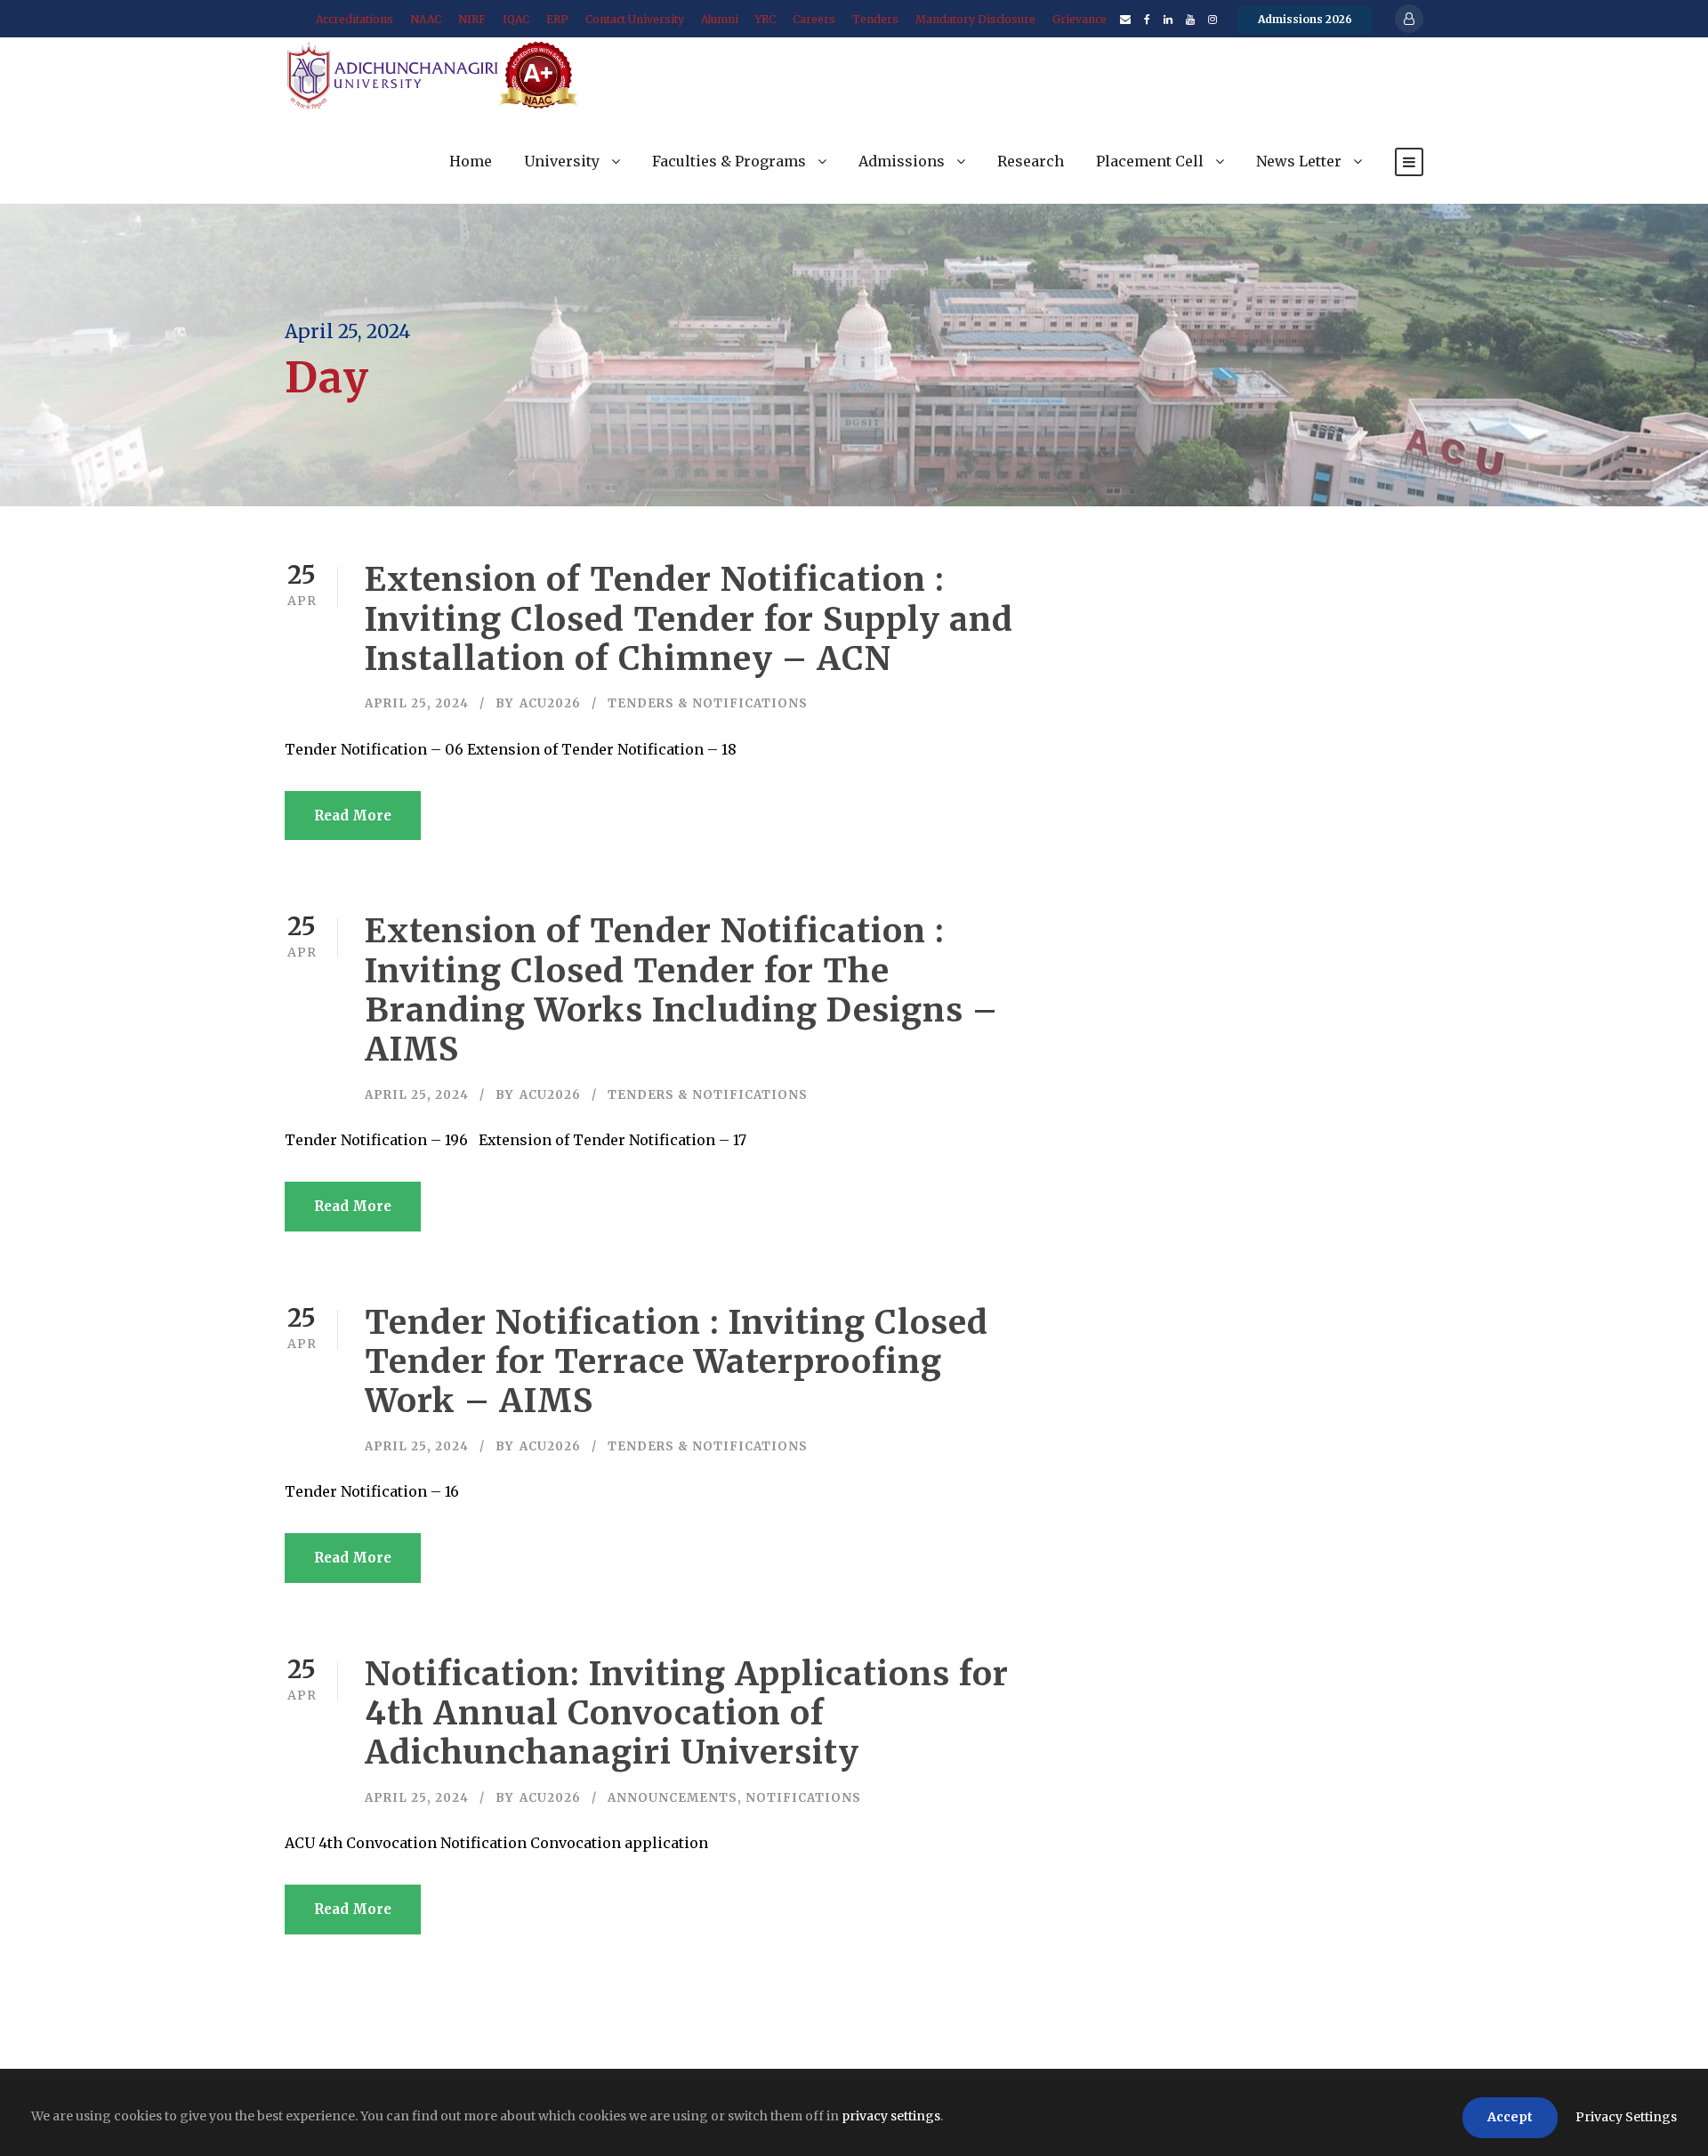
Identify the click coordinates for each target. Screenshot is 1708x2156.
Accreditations (354, 19)
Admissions (902, 161)
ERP (557, 19)
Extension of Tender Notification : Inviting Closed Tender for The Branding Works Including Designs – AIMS (681, 990)
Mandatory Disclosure (975, 19)
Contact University (635, 19)
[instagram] (1213, 19)
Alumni (720, 19)
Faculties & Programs (729, 161)
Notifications (803, 1798)
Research (1031, 161)
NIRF (472, 19)
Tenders (875, 19)
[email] (1125, 19)
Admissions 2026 (1305, 19)
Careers (814, 19)
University (562, 161)
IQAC (516, 19)
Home (471, 161)
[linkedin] (1168, 19)
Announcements (673, 1798)
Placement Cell (1150, 161)
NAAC (426, 19)
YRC (765, 19)
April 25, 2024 (417, 703)
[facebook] (1147, 19)
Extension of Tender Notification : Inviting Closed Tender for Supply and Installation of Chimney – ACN (689, 619)
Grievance (1080, 19)
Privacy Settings (1626, 2117)
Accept (1510, 2117)
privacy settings (891, 2116)
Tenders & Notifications (708, 703)
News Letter (1299, 161)
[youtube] (1190, 19)
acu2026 (550, 703)
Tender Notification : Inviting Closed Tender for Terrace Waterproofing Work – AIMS (677, 1362)
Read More (353, 816)
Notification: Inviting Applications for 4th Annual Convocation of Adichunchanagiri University (687, 1713)
